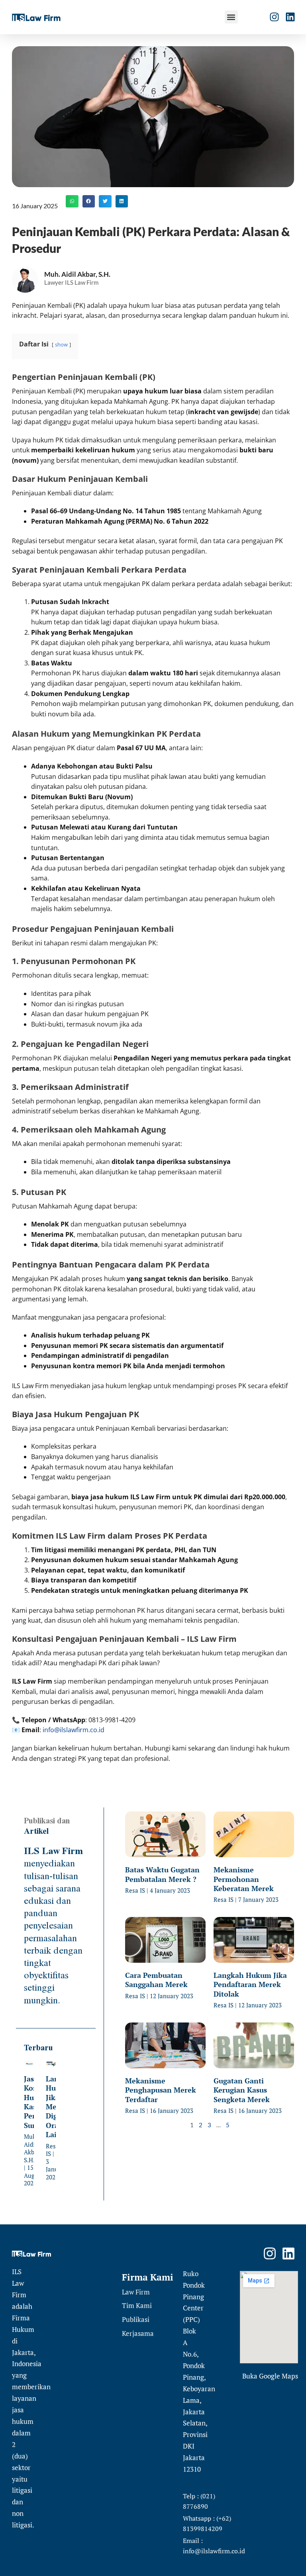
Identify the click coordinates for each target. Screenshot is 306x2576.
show (61, 344)
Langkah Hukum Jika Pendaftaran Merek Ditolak (250, 1984)
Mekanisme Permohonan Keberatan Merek (244, 1879)
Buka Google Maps (270, 2376)
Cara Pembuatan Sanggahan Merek (156, 1980)
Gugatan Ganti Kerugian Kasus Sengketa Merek (242, 2090)
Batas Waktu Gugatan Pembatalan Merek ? (162, 1874)
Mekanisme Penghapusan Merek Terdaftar (161, 2090)
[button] (231, 17)
